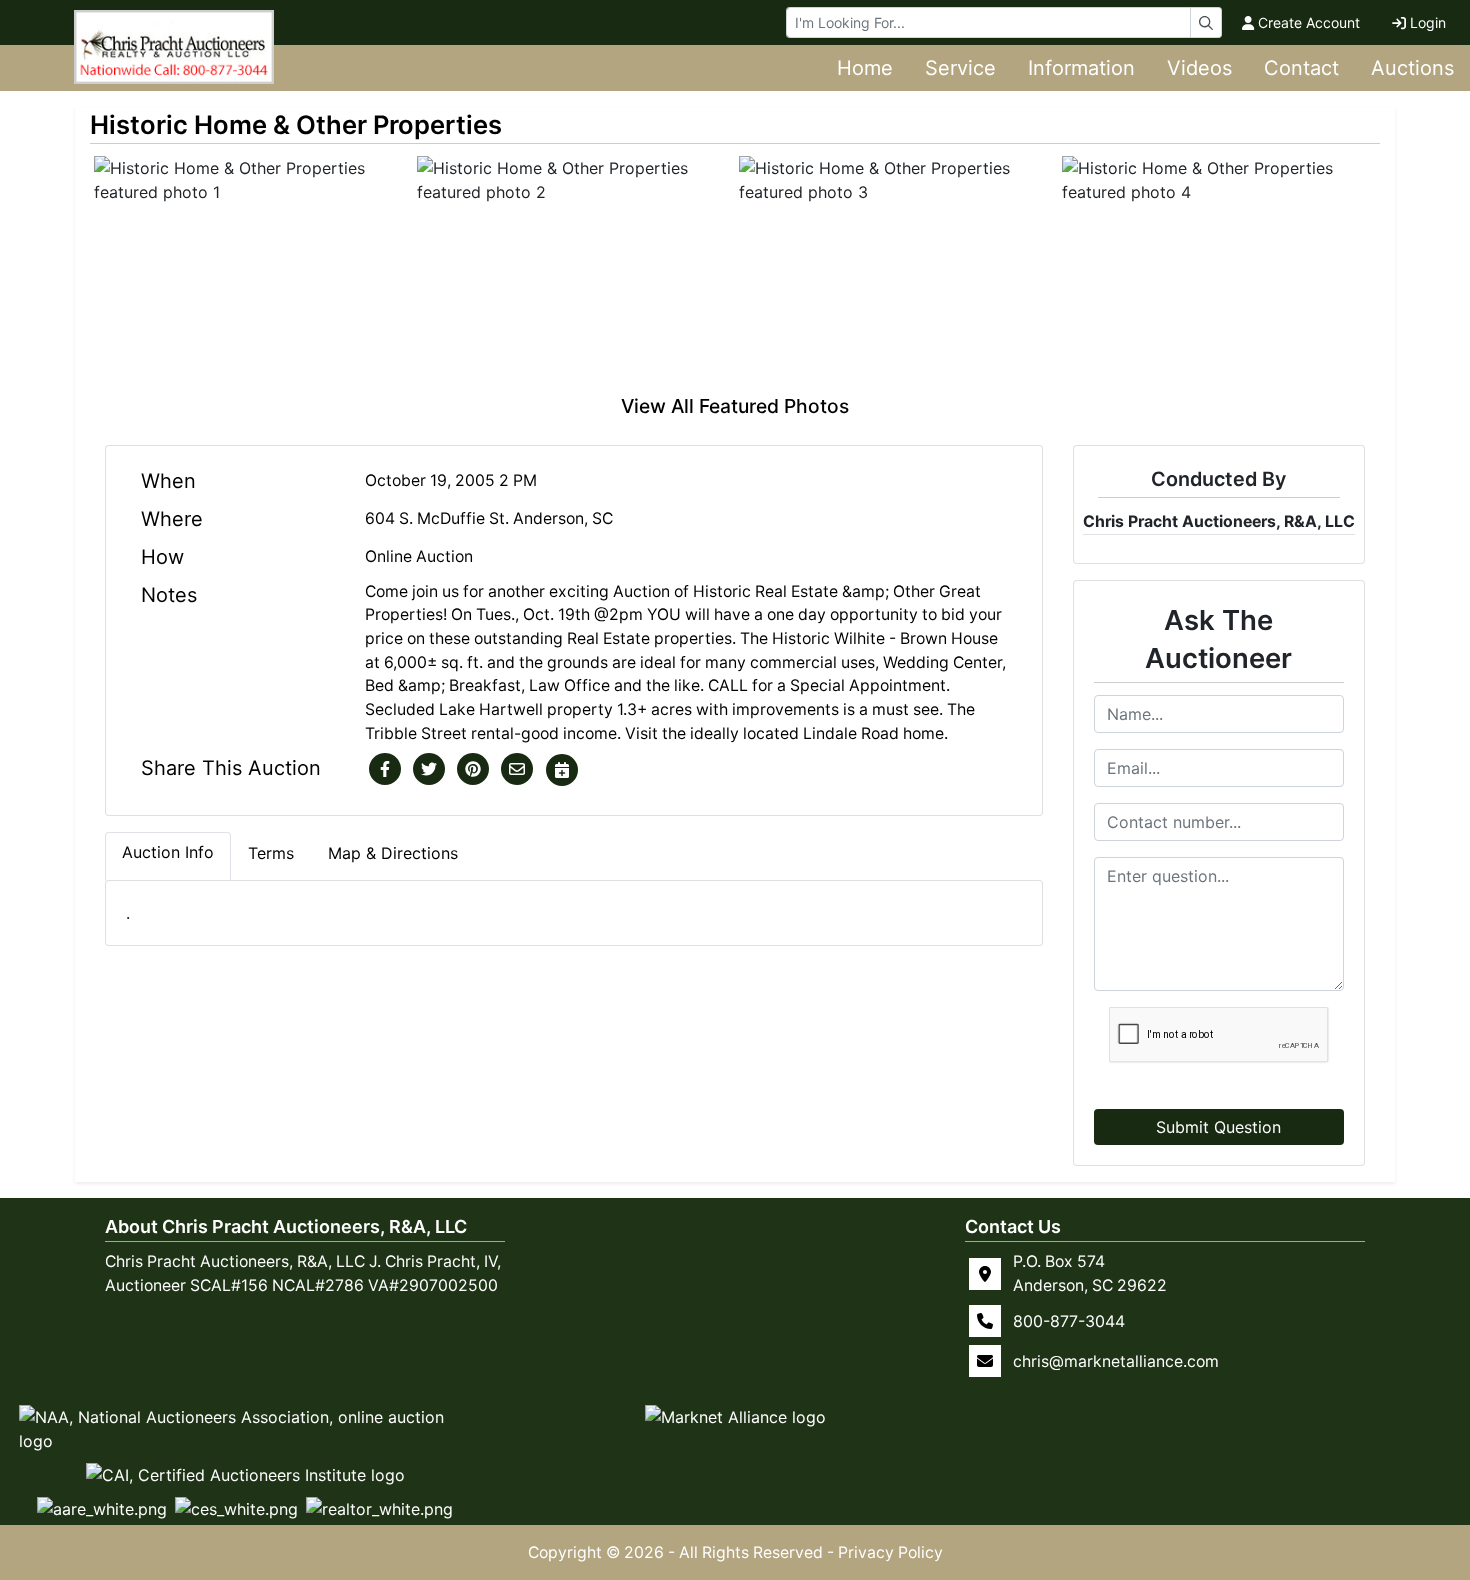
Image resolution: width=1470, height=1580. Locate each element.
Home (865, 68)
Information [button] (1081, 68)
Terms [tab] (271, 853)
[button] (385, 770)
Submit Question (1218, 1127)
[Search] (1206, 22)
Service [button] (960, 68)
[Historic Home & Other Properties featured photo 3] (896, 274)
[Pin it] (473, 770)
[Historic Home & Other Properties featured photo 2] (574, 274)
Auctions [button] (1412, 68)
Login (1428, 22)
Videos (1199, 68)
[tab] (168, 856)
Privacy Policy (890, 1552)
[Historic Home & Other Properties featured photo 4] (1219, 274)
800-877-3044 (1069, 1321)
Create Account (1309, 22)
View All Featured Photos (735, 406)
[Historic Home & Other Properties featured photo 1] (251, 274)
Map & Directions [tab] (393, 853)
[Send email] (517, 770)
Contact (1301, 68)
